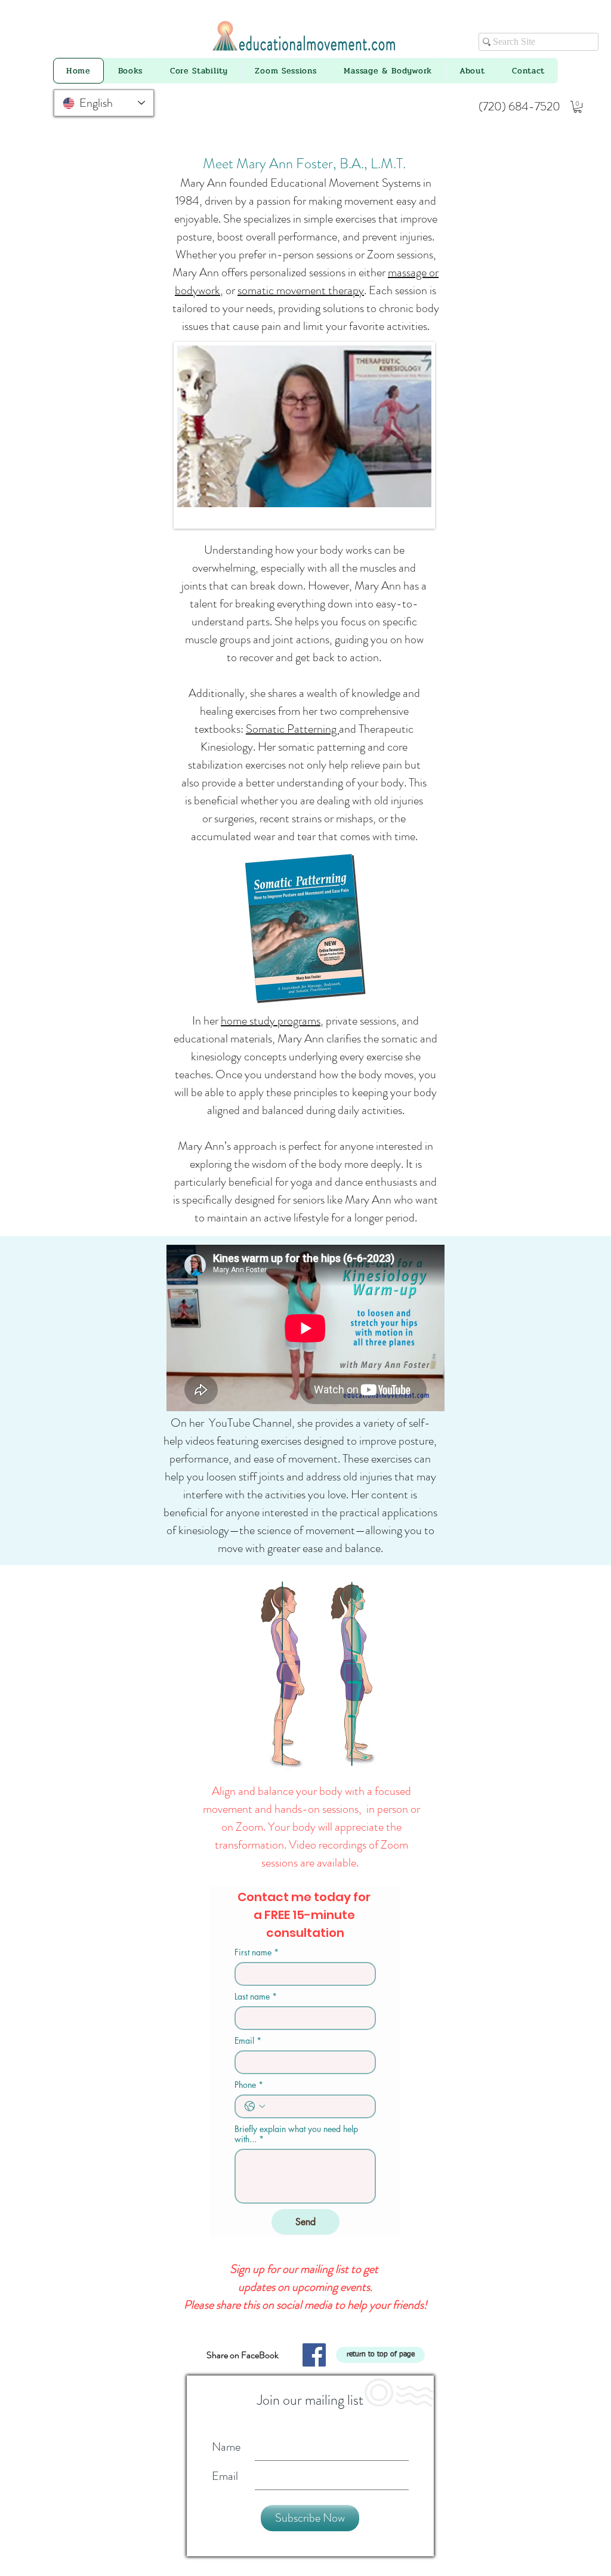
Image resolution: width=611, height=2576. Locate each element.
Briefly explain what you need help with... (296, 2134)
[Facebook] (314, 2355)
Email (248, 2040)
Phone (249, 2085)
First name (257, 1952)
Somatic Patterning (292, 729)
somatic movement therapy (301, 290)
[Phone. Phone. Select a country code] (255, 2106)
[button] (578, 107)
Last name (256, 1996)
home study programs (271, 1021)
